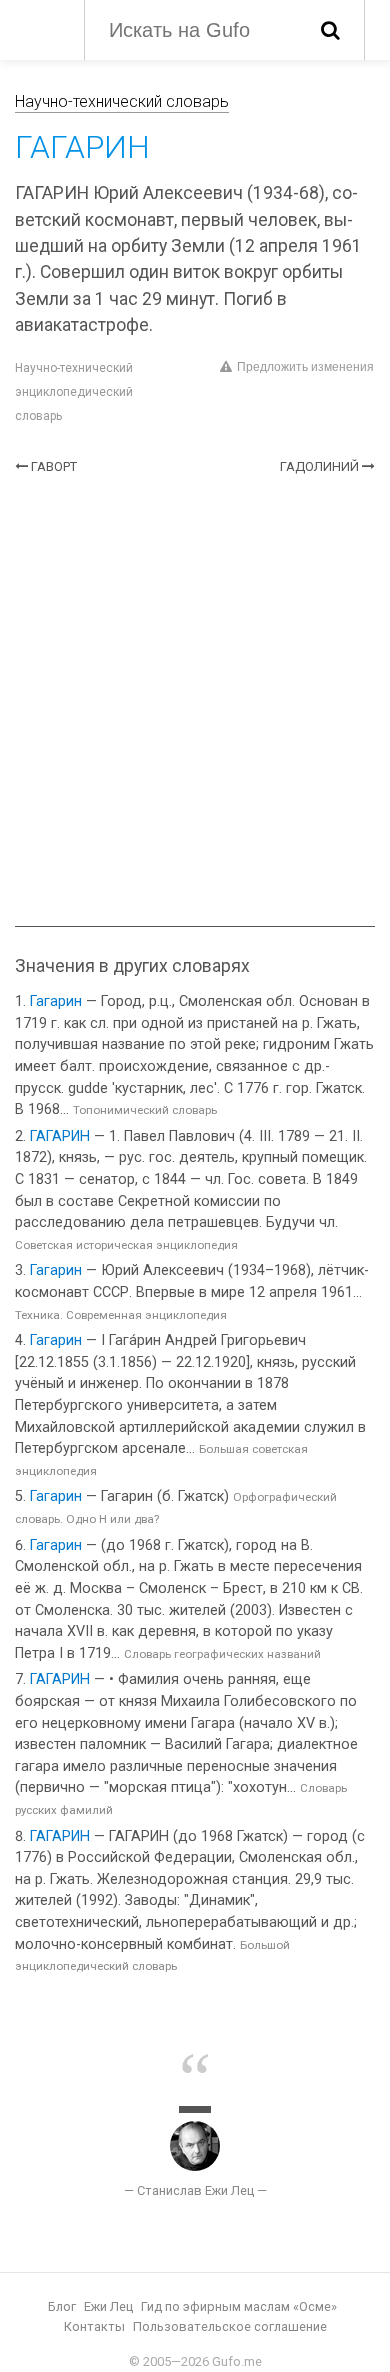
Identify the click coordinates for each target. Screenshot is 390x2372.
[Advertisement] (195, 701)
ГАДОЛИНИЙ (319, 466)
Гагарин (56, 1001)
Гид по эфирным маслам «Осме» (239, 2306)
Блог (62, 2306)
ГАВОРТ (54, 466)
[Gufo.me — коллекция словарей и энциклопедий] (39, 28)
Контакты (94, 2326)
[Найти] (330, 30)
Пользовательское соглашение (230, 2326)
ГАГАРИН (60, 1136)
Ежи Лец (108, 2306)
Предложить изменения (305, 367)
